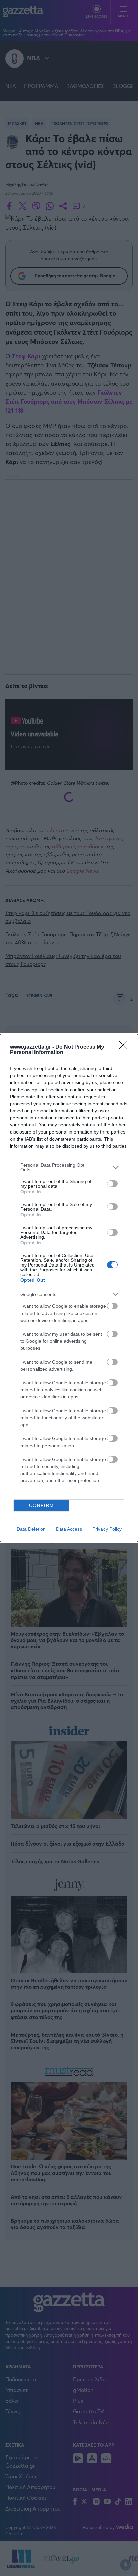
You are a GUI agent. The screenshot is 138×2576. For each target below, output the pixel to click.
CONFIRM (42, 1505)
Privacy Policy (107, 1529)
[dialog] (69, 1288)
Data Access (69, 1529)
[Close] (125, 1047)
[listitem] (69, 1167)
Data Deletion (31, 1529)
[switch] (112, 1184)
